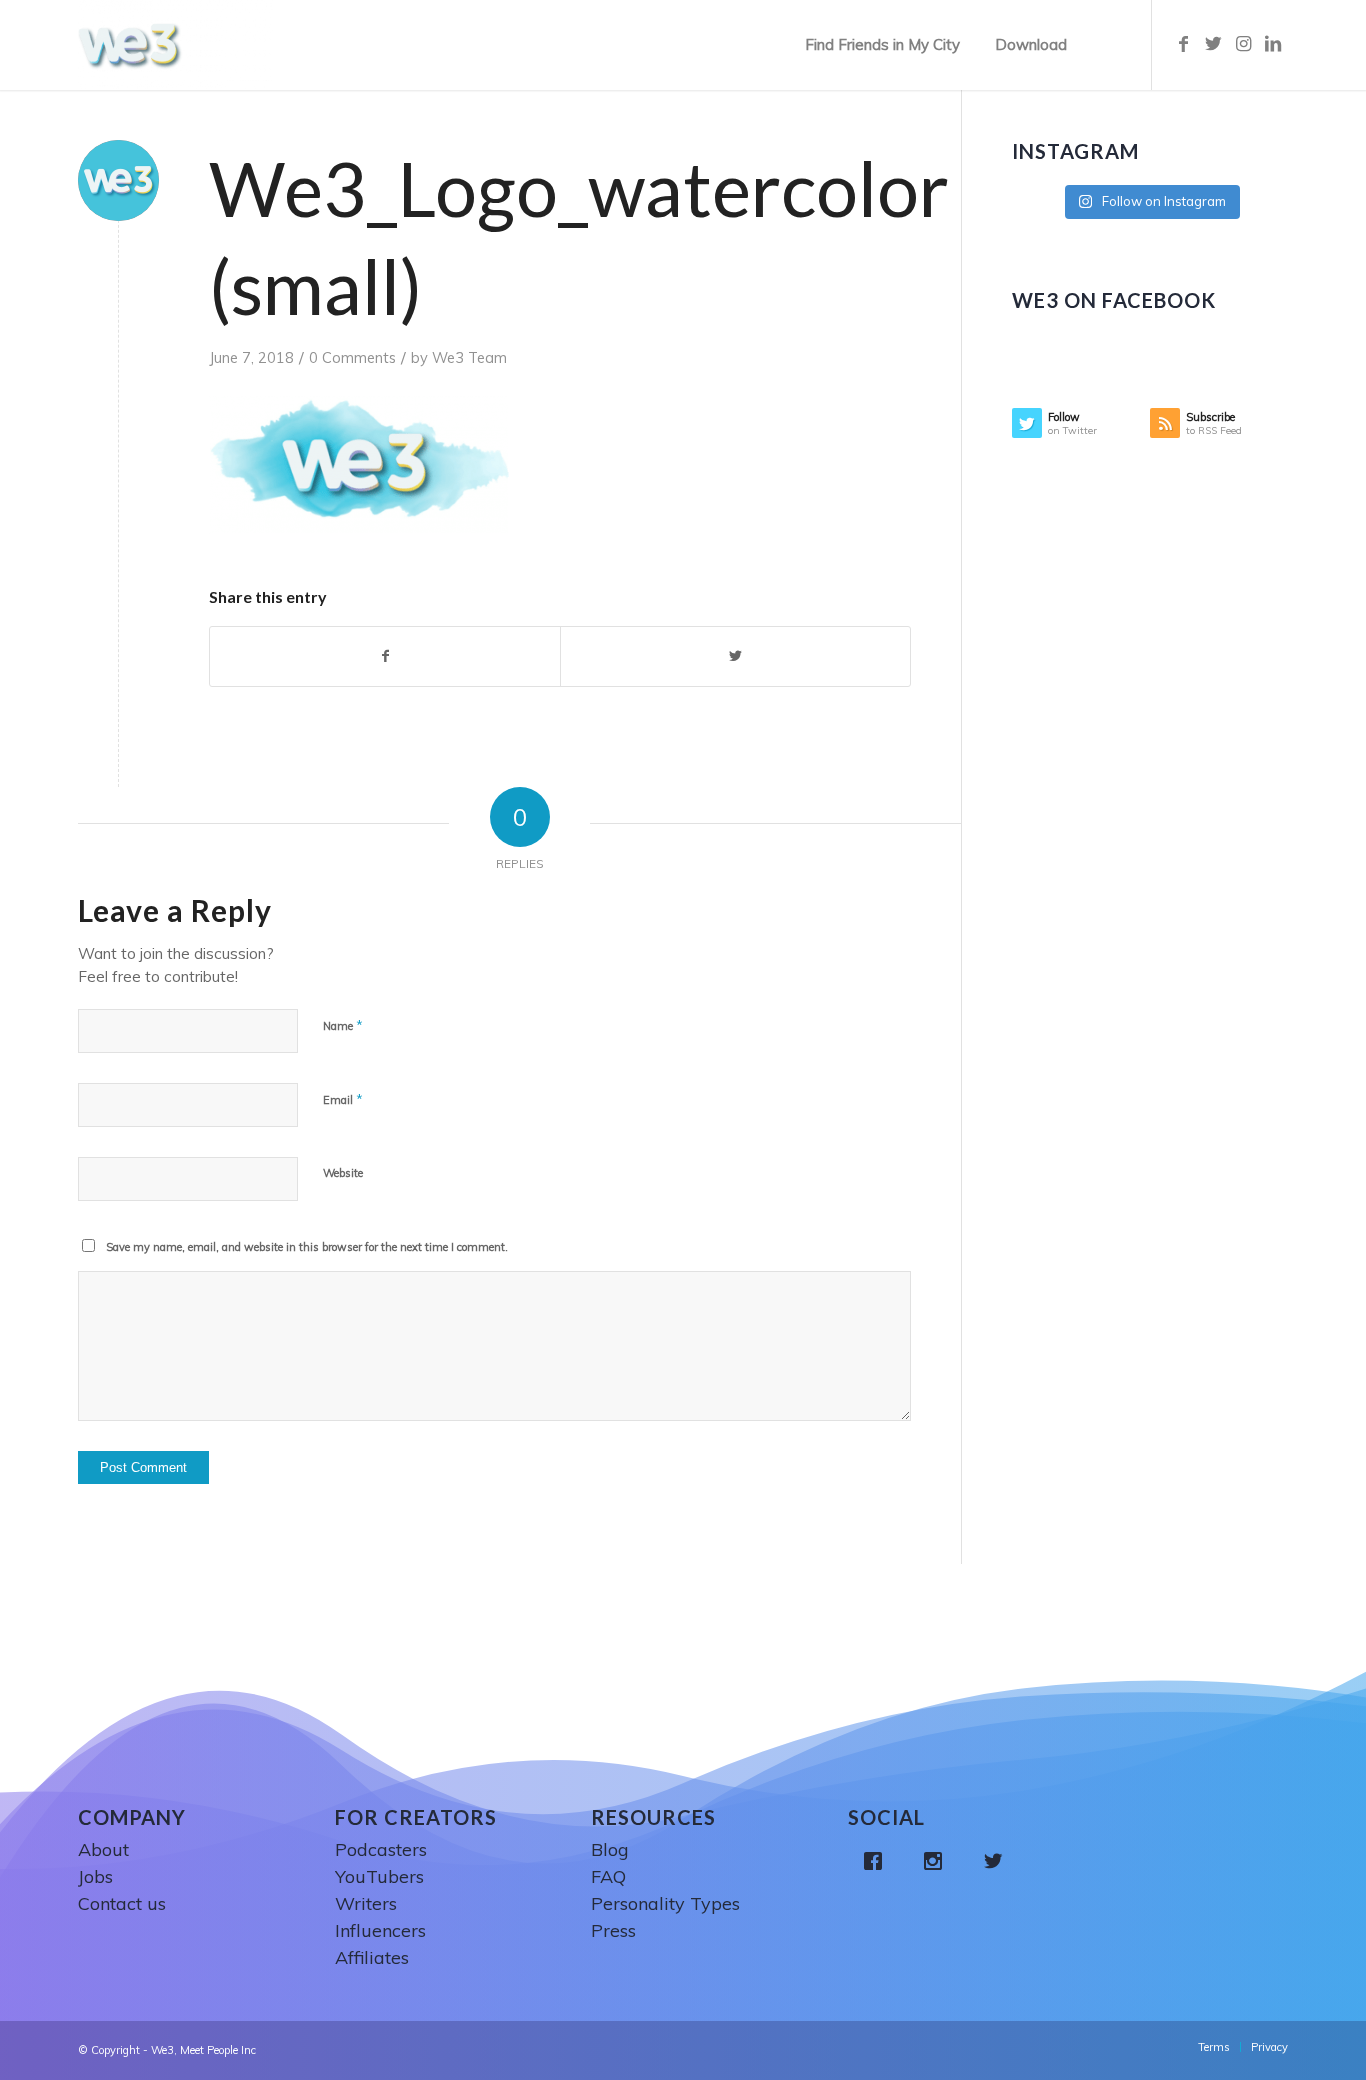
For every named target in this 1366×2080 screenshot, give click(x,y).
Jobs (95, 1876)
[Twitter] (998, 1861)
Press (613, 1930)
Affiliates (372, 1957)
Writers (366, 1903)
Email (343, 1099)
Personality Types (665, 1903)
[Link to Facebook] (1183, 44)
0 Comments (352, 357)
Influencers (380, 1930)
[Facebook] (878, 1861)
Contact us (122, 1903)
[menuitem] (882, 45)
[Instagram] (938, 1861)
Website (343, 1173)
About (103, 1849)
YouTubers (379, 1876)
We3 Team (469, 357)
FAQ (608, 1876)
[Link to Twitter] (1213, 44)
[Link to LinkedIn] (1273, 44)
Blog (610, 1849)
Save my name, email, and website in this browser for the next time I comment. (307, 1247)
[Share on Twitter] (735, 657)
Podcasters (381, 1849)
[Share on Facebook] (385, 657)
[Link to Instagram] (1243, 44)
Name (343, 1025)
